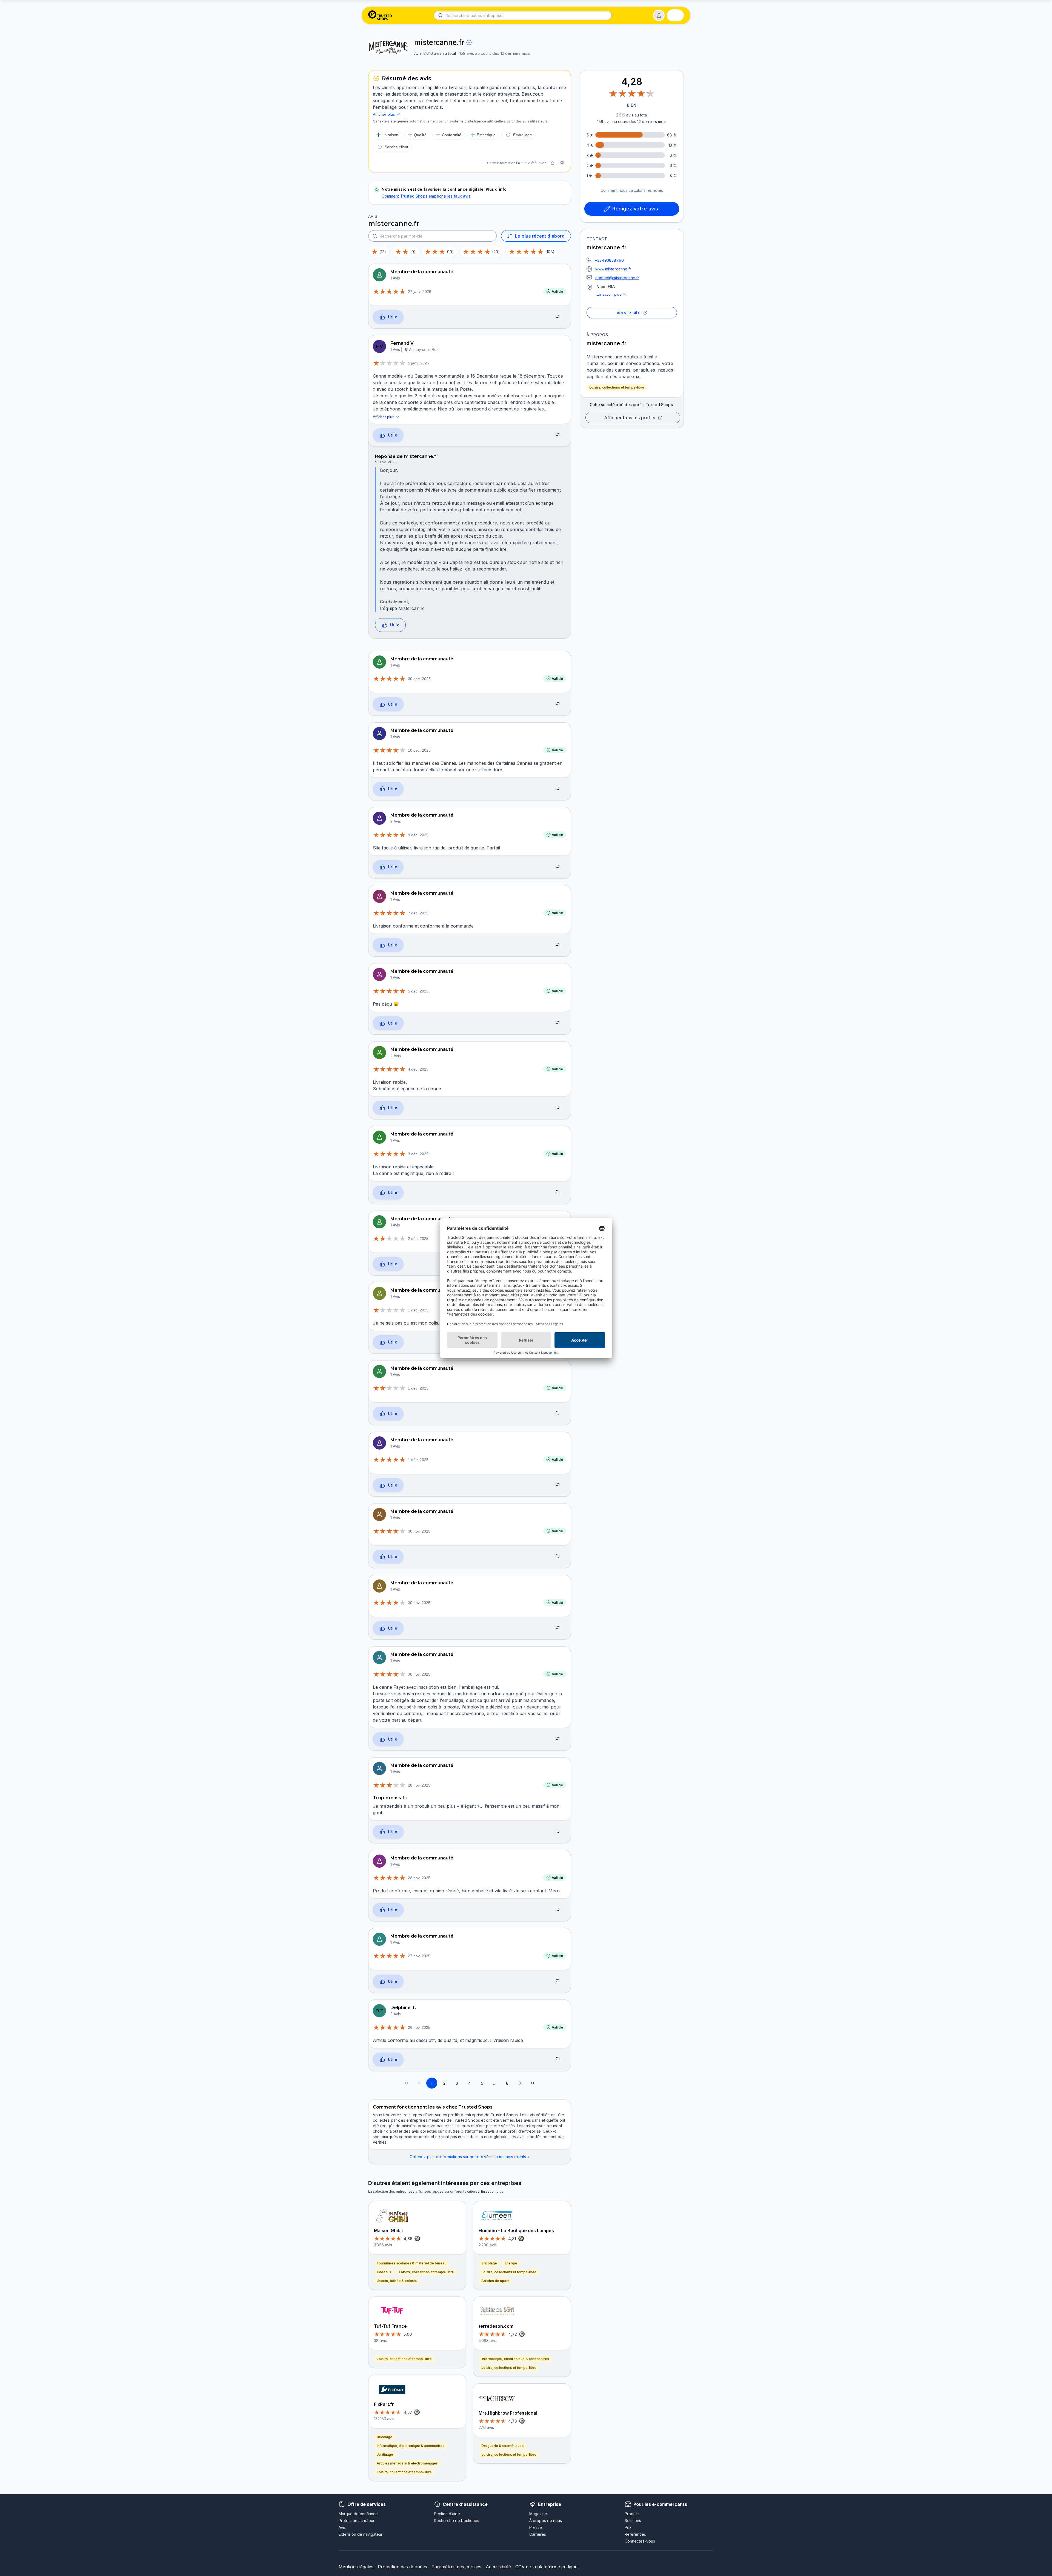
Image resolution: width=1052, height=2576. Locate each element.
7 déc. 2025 (418, 913)
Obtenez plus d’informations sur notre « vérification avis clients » (469, 2157)
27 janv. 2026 (420, 292)
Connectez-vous (640, 2541)
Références (635, 2534)
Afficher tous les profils (630, 418)
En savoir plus (609, 294)
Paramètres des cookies (456, 2567)
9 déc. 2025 (418, 835)
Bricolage (385, 2437)
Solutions (633, 2521)
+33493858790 (609, 260)
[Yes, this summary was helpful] (553, 163)
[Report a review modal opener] (558, 317)
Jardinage (385, 2454)
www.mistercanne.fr (613, 269)
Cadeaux (384, 2272)
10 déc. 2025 (419, 750)
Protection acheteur (357, 2521)
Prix (628, 2527)
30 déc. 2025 (419, 679)
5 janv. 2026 (418, 363)
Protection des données (402, 2567)
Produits (632, 2514)
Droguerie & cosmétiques (502, 2446)
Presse (536, 2527)
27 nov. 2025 (419, 1956)
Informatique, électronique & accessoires (411, 2446)
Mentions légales (356, 2567)
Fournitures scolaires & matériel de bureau (411, 2263)
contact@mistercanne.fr (617, 278)
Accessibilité (498, 2567)
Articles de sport (495, 2281)
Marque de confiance (358, 2514)
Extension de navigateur (361, 2534)
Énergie (511, 2263)
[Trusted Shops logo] (380, 15)
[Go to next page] (520, 2083)
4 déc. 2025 (418, 1069)
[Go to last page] (533, 2083)
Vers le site (629, 313)
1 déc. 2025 (418, 1310)
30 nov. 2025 (419, 1531)
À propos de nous (546, 2521)
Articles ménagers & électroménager (407, 2463)
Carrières (538, 2534)
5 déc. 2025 (418, 991)
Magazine (538, 2514)
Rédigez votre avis (635, 209)
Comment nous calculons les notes (632, 190)
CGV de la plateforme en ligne (546, 2567)
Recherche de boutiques (457, 2521)
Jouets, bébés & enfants (397, 2281)
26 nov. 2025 (419, 2027)
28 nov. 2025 (419, 1785)
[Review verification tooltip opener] (469, 42)
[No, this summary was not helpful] (562, 163)
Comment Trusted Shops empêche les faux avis (426, 196)
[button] (659, 15)
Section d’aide (447, 2514)
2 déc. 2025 (418, 1239)
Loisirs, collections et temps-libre (617, 387)
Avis (342, 2527)
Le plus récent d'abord (540, 236)
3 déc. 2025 (418, 1154)
